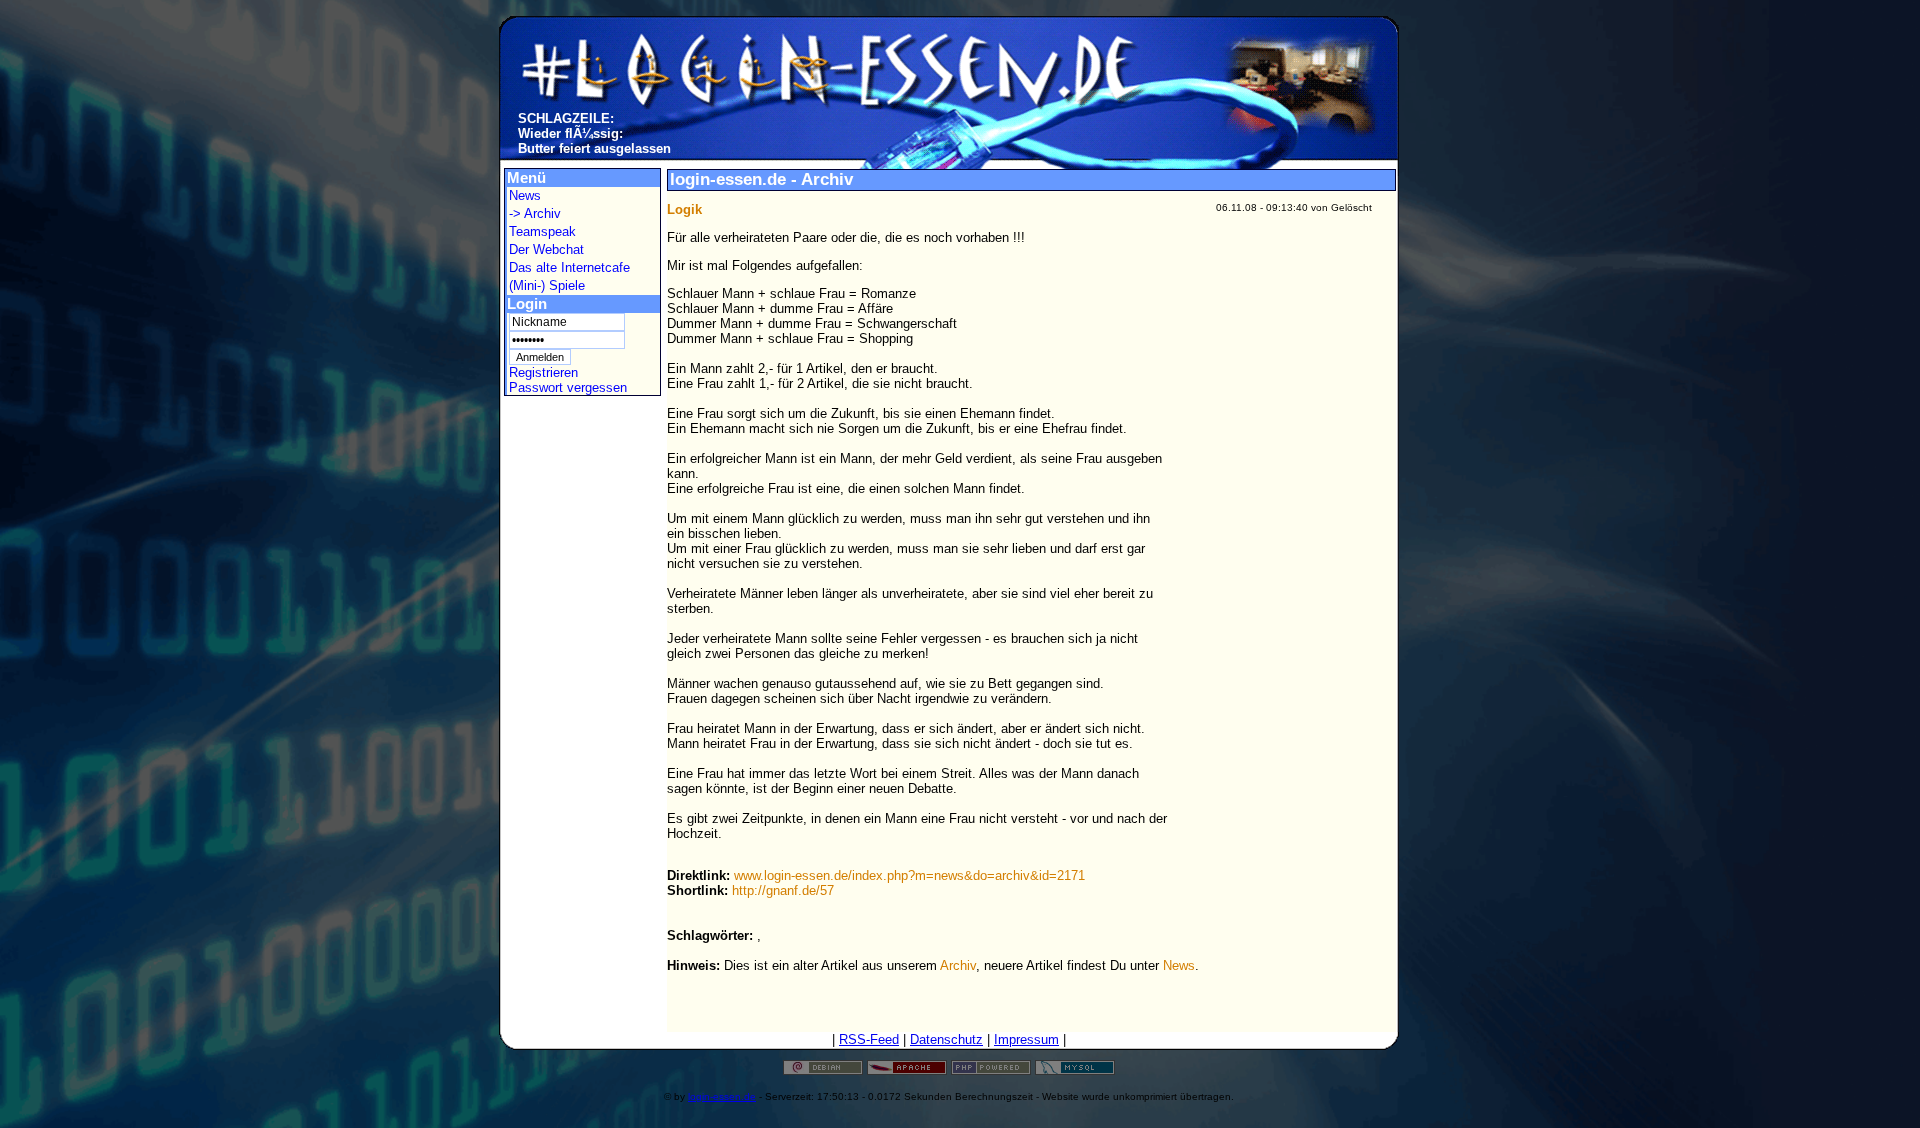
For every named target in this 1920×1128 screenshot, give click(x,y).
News (525, 195)
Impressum (1026, 1039)
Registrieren (543, 372)
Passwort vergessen (568, 387)
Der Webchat (546, 249)
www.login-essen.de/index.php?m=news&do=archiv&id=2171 (909, 875)
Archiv (958, 965)
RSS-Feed (869, 1039)
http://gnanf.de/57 (783, 890)
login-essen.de (722, 1096)
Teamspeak (542, 231)
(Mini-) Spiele (547, 285)
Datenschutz (946, 1039)
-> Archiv (535, 213)
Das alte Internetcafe (569, 267)
